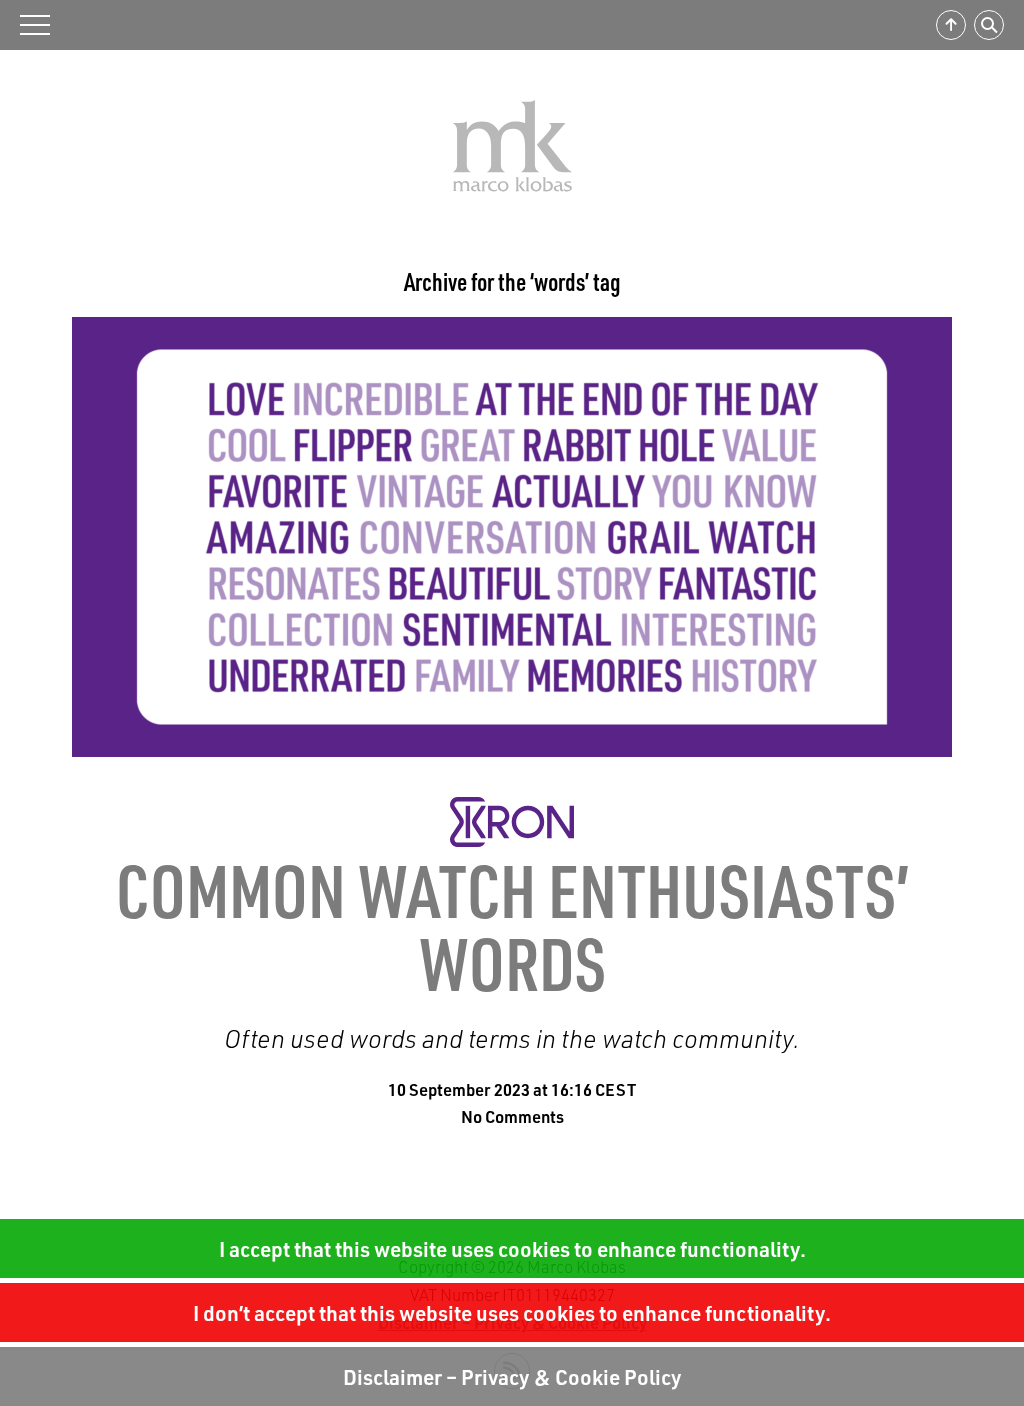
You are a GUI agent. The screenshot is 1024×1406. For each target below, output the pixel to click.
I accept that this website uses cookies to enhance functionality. (512, 1248)
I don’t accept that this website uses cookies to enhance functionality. (512, 1312)
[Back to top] (951, 25)
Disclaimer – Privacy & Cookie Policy (512, 1376)
